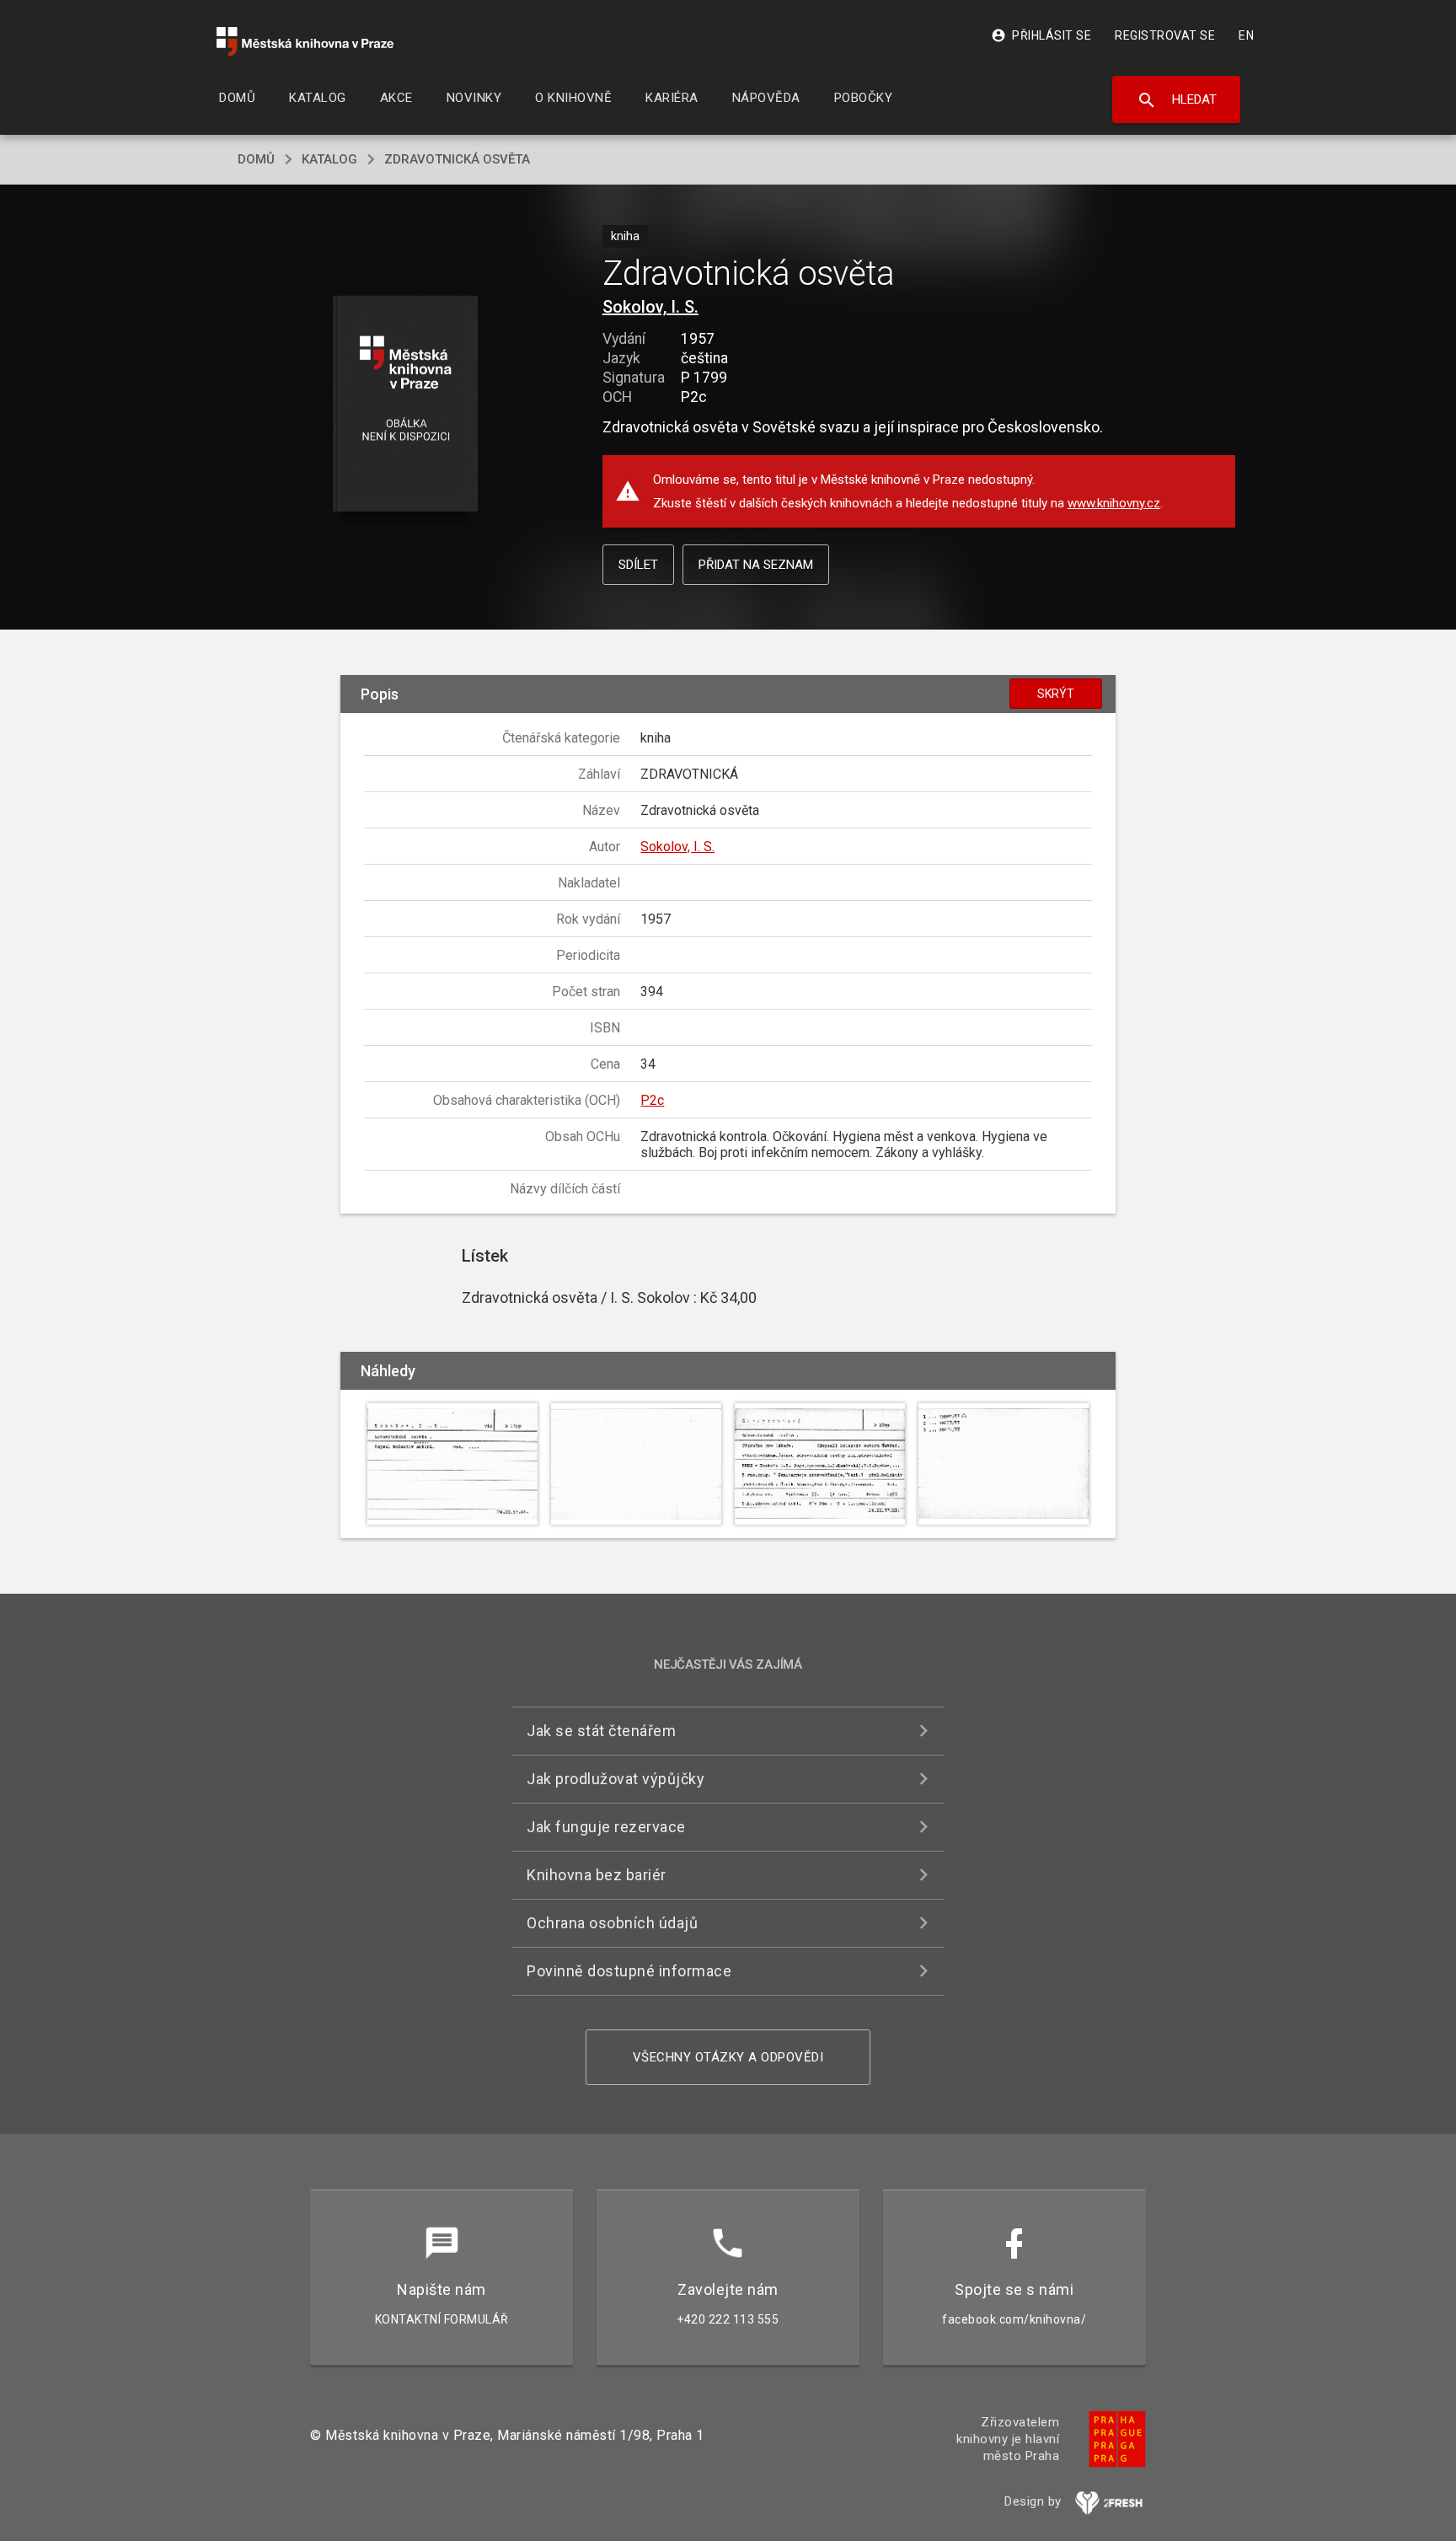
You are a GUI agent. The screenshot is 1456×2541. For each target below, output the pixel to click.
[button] (406, 405)
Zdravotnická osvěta (457, 159)
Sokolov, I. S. (650, 307)
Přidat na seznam (756, 565)
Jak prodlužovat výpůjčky (616, 1779)
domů (256, 159)
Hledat (1177, 100)
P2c (652, 1100)
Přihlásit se (1041, 35)
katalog (329, 159)
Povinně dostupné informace (629, 1971)
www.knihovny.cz (1114, 503)
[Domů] (305, 42)
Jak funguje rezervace (606, 1827)
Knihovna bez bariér (597, 1875)
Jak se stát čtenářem (601, 1731)
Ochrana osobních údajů (612, 1923)
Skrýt (1056, 694)
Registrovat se (1165, 35)
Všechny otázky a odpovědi (728, 2057)
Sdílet (638, 565)
